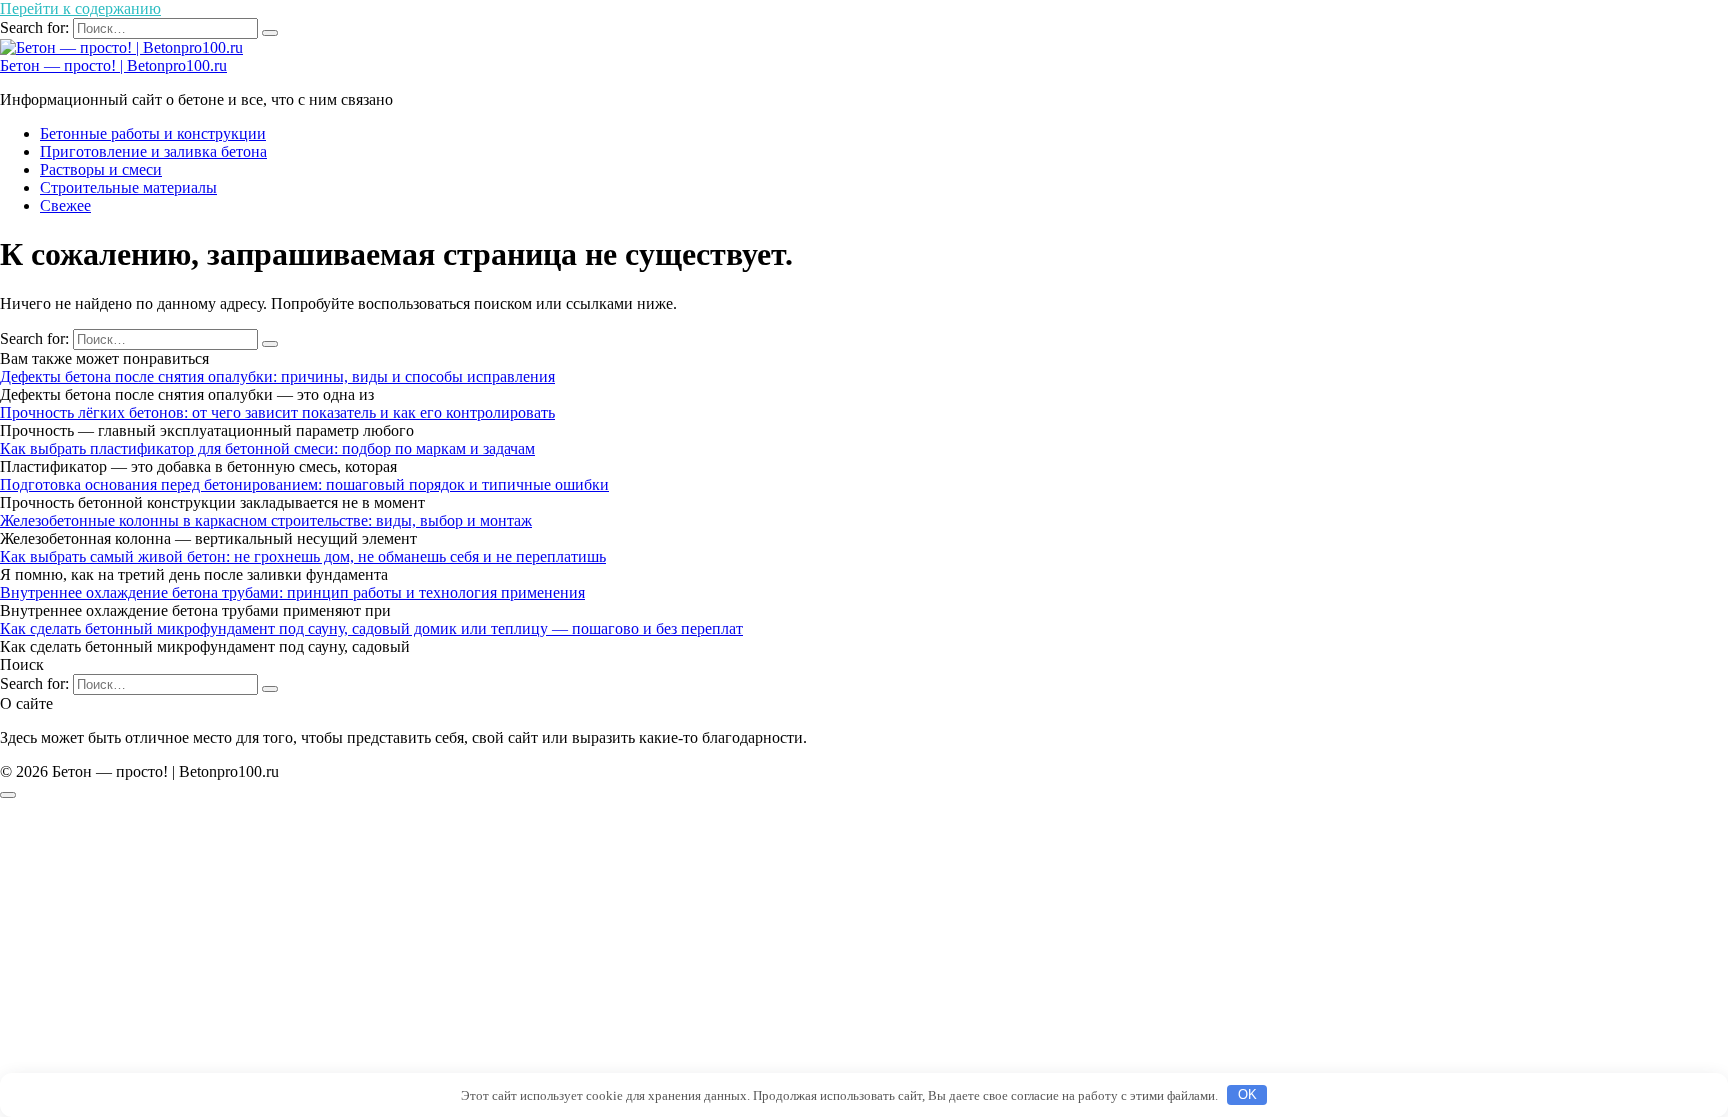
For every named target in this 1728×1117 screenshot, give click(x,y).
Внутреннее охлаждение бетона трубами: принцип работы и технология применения (292, 592)
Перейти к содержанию (80, 8)
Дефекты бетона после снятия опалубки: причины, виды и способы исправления (277, 376)
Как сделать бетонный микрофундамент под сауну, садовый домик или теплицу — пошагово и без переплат (371, 628)
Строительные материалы (128, 187)
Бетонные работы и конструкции (153, 133)
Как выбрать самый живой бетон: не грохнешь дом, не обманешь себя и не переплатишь (303, 556)
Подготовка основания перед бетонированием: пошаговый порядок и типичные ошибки (304, 484)
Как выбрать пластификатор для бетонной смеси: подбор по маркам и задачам (267, 448)
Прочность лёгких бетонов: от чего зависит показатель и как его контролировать (277, 412)
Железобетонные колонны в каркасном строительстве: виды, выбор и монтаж (266, 520)
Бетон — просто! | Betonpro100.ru (113, 65)
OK (1247, 1094)
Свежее (65, 205)
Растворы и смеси (101, 169)
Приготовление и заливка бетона (153, 151)
